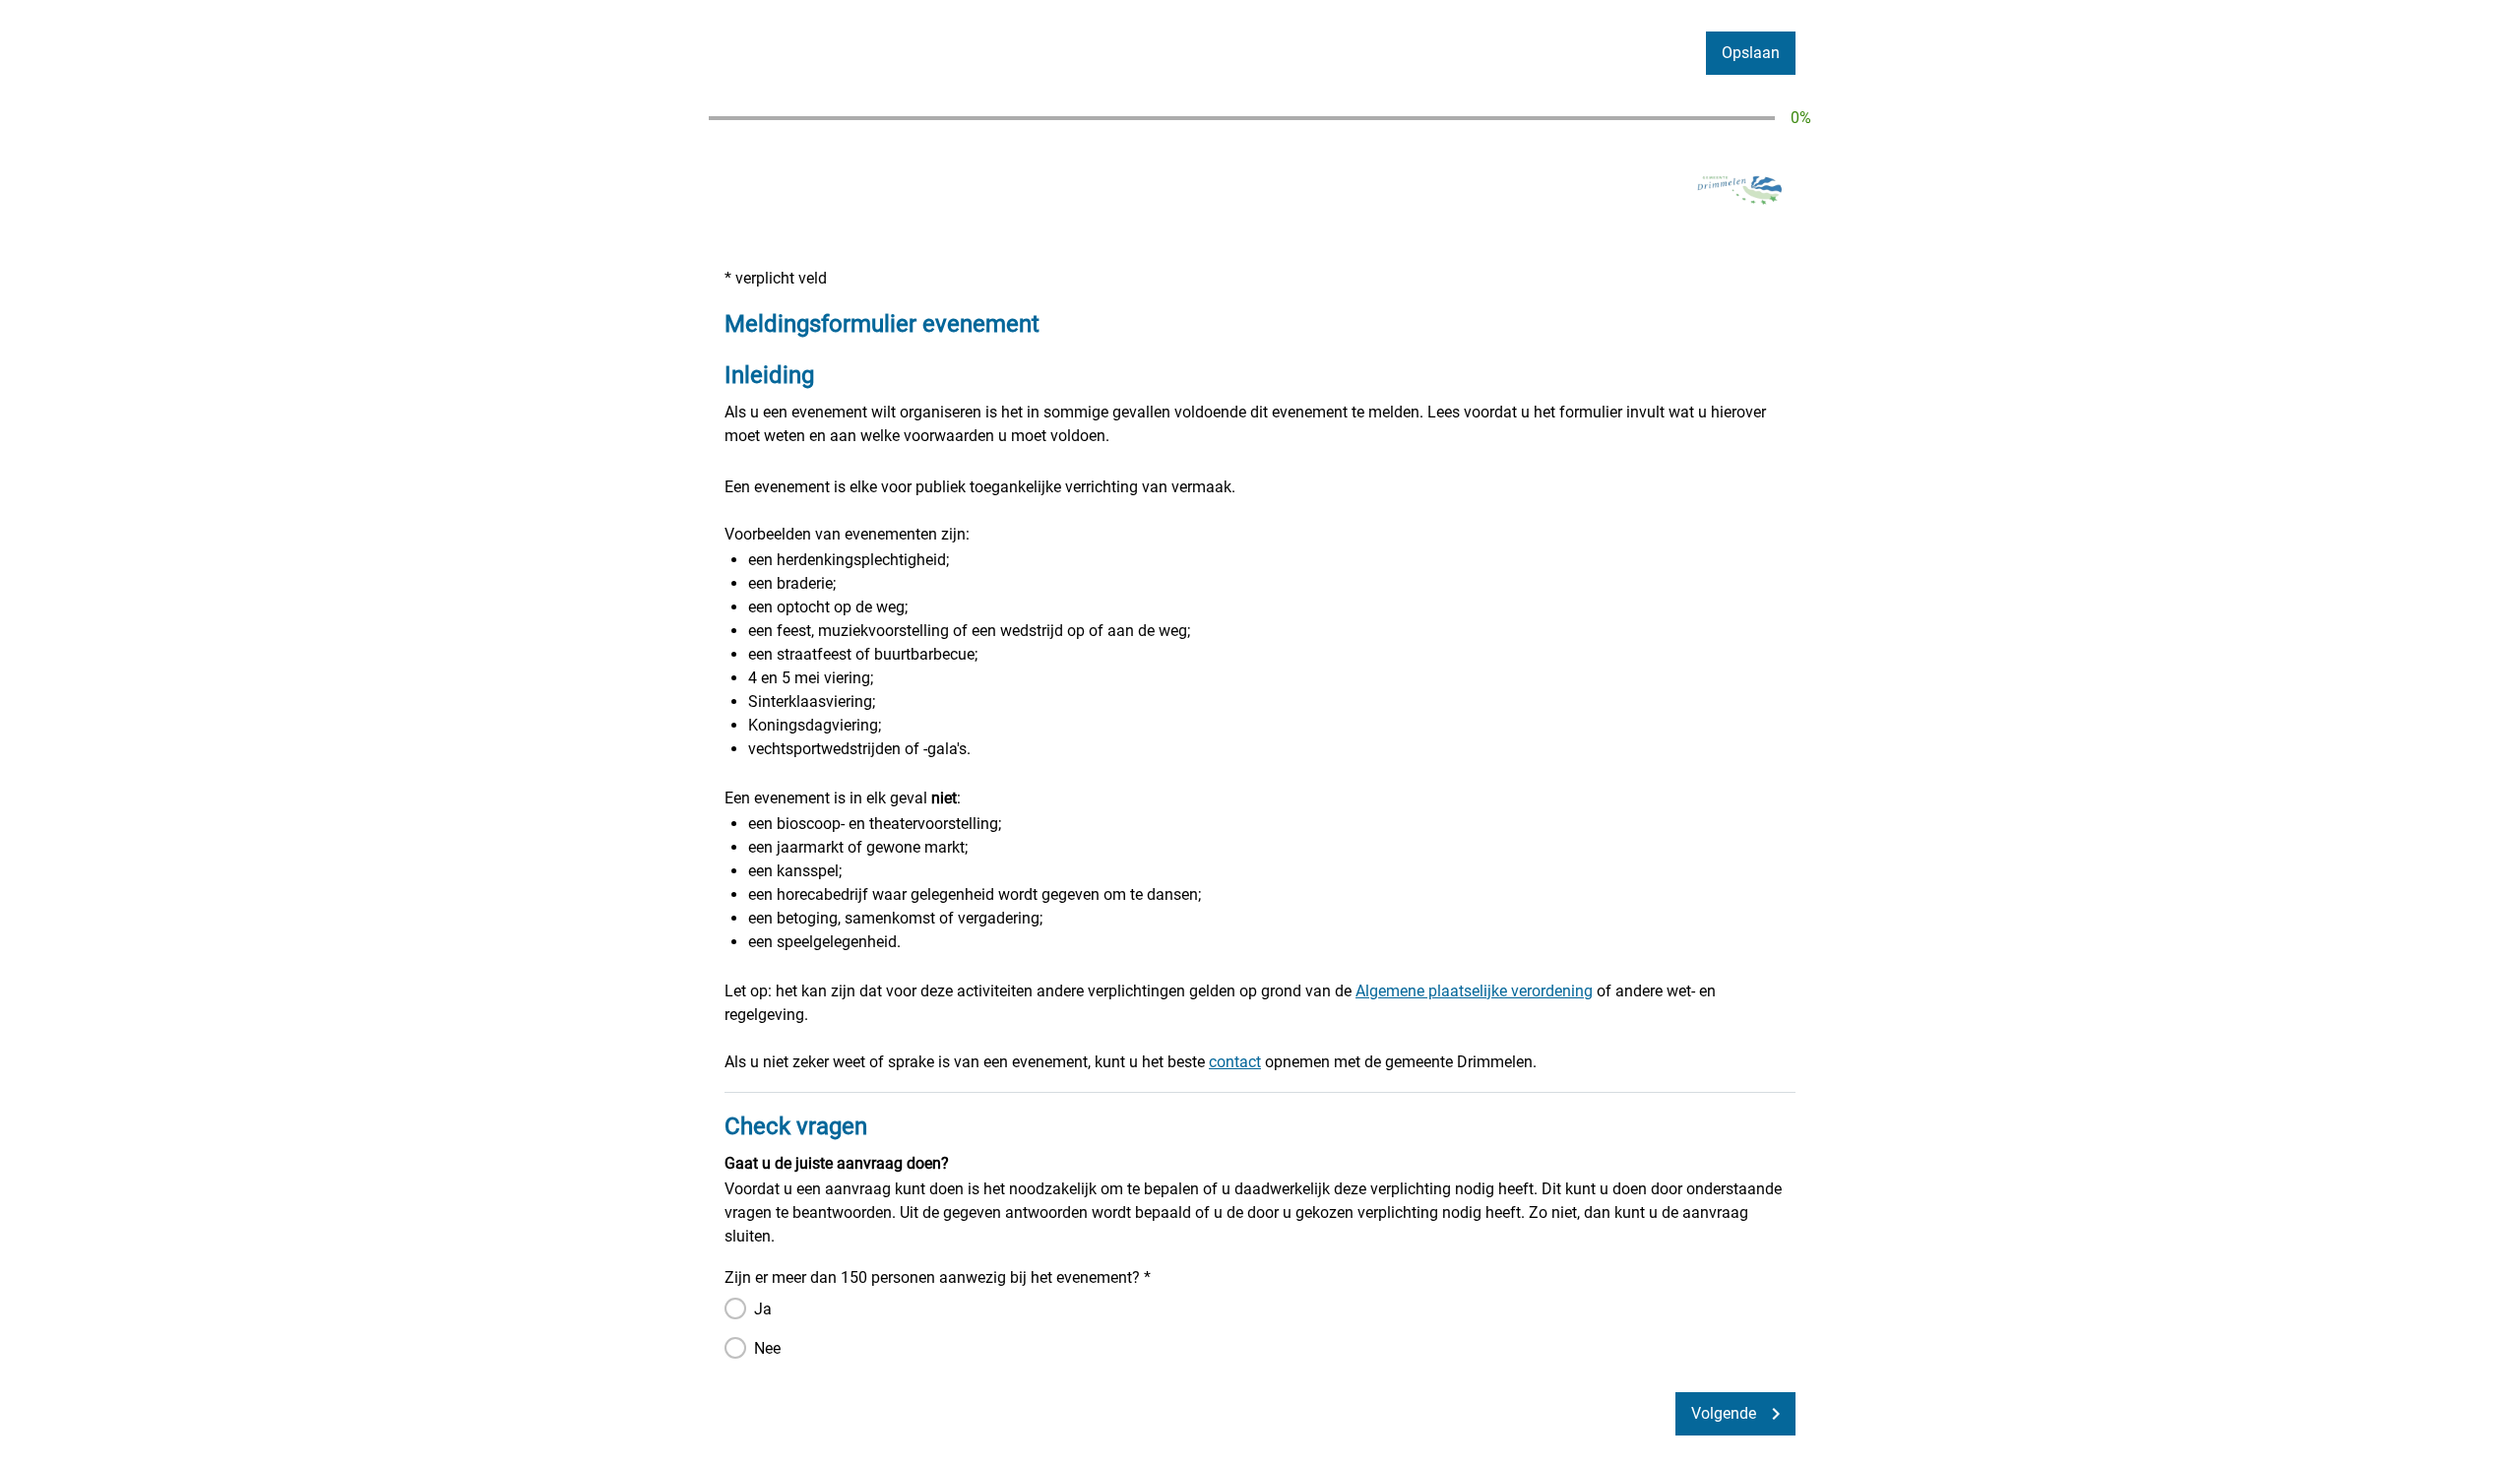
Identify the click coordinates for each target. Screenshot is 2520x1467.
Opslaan (1751, 53)
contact (1235, 1062)
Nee (767, 1348)
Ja (763, 1309)
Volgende (1724, 1413)
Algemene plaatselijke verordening (1474, 991)
